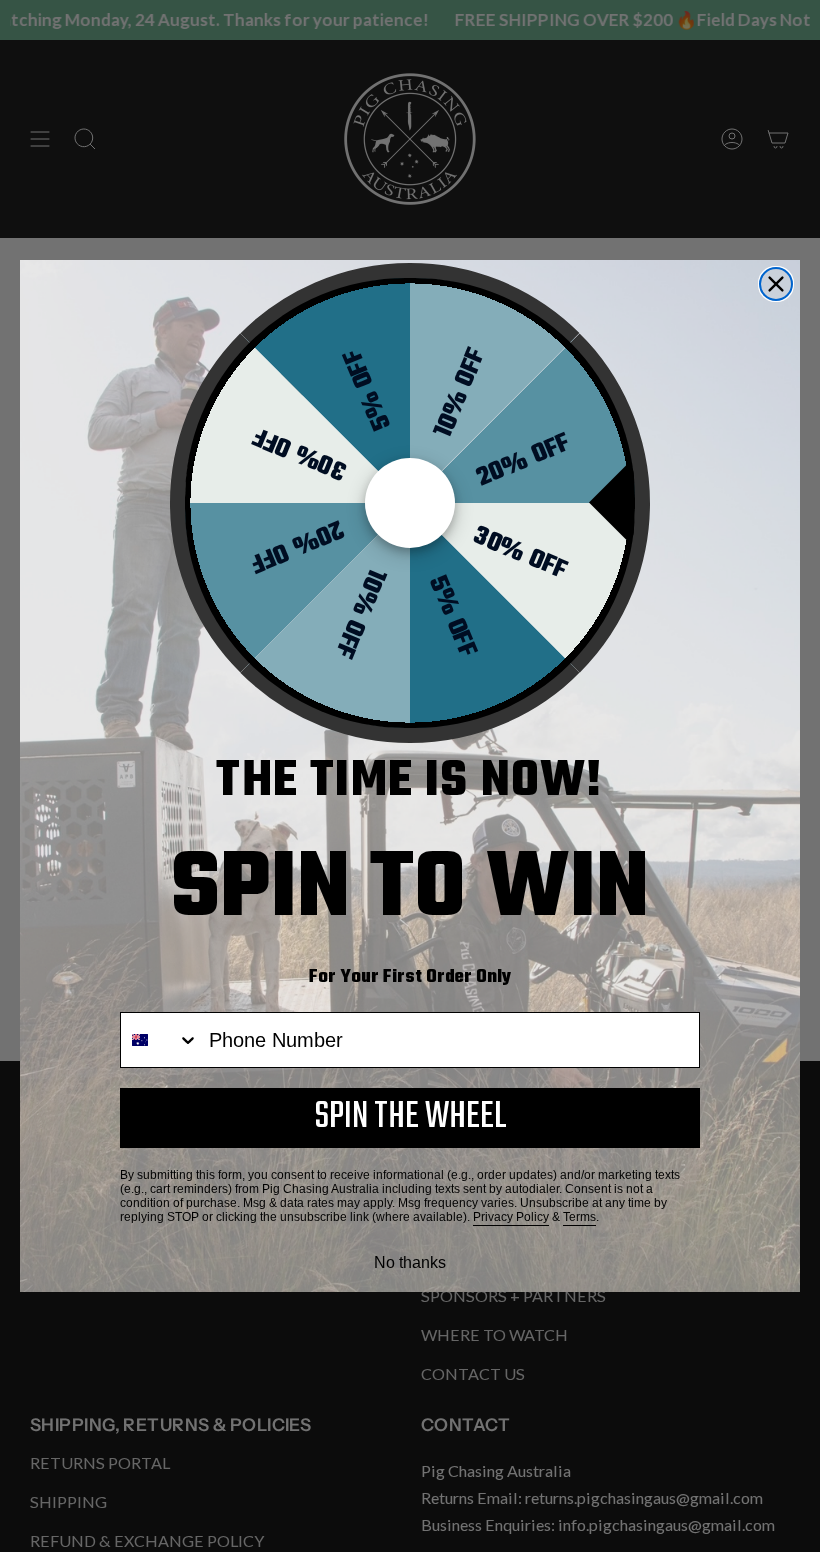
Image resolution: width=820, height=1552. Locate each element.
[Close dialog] (776, 284)
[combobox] (160, 1040)
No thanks (410, 1262)
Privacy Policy (511, 1217)
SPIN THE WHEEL (410, 1117)
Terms (579, 1217)
